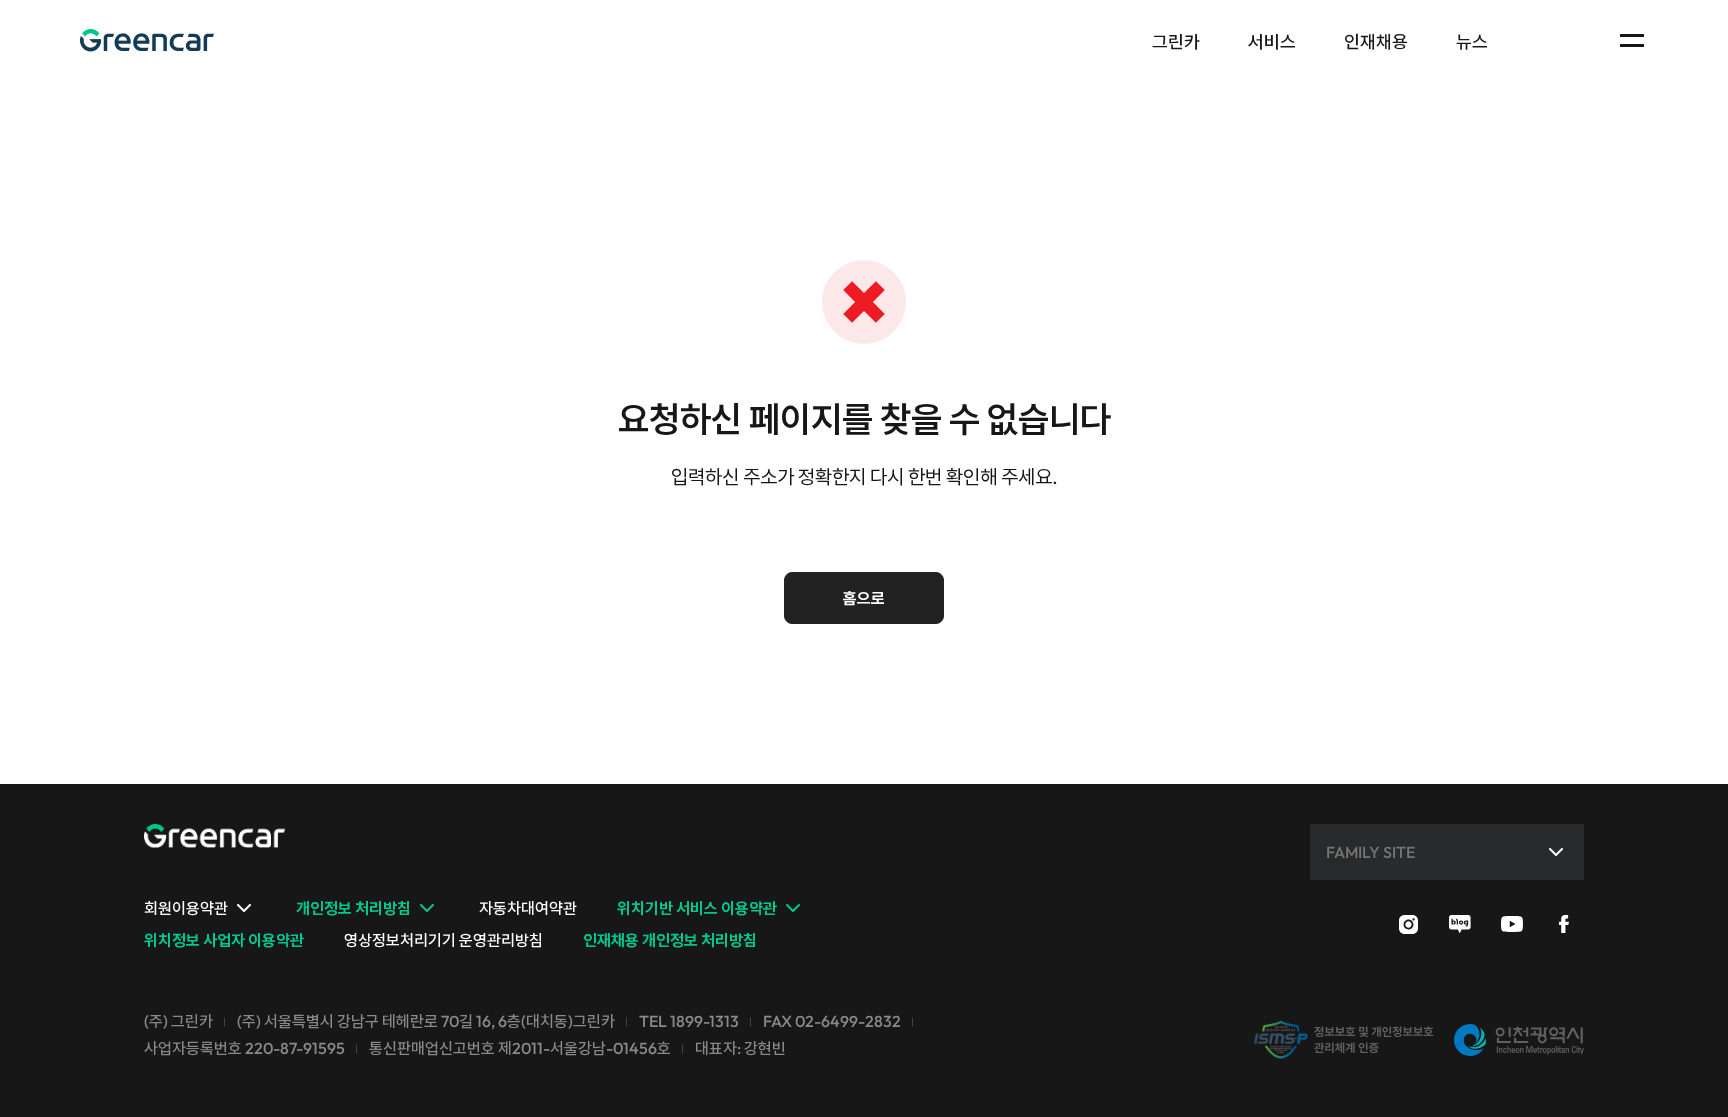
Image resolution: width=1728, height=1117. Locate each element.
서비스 (1272, 41)
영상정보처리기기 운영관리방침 (443, 940)
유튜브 (1512, 924)
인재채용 (1376, 41)
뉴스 (1472, 41)
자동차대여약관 (528, 908)
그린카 (147, 40)
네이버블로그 (1460, 924)
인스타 (1408, 924)
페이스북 (1564, 924)
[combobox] (1451, 852)
